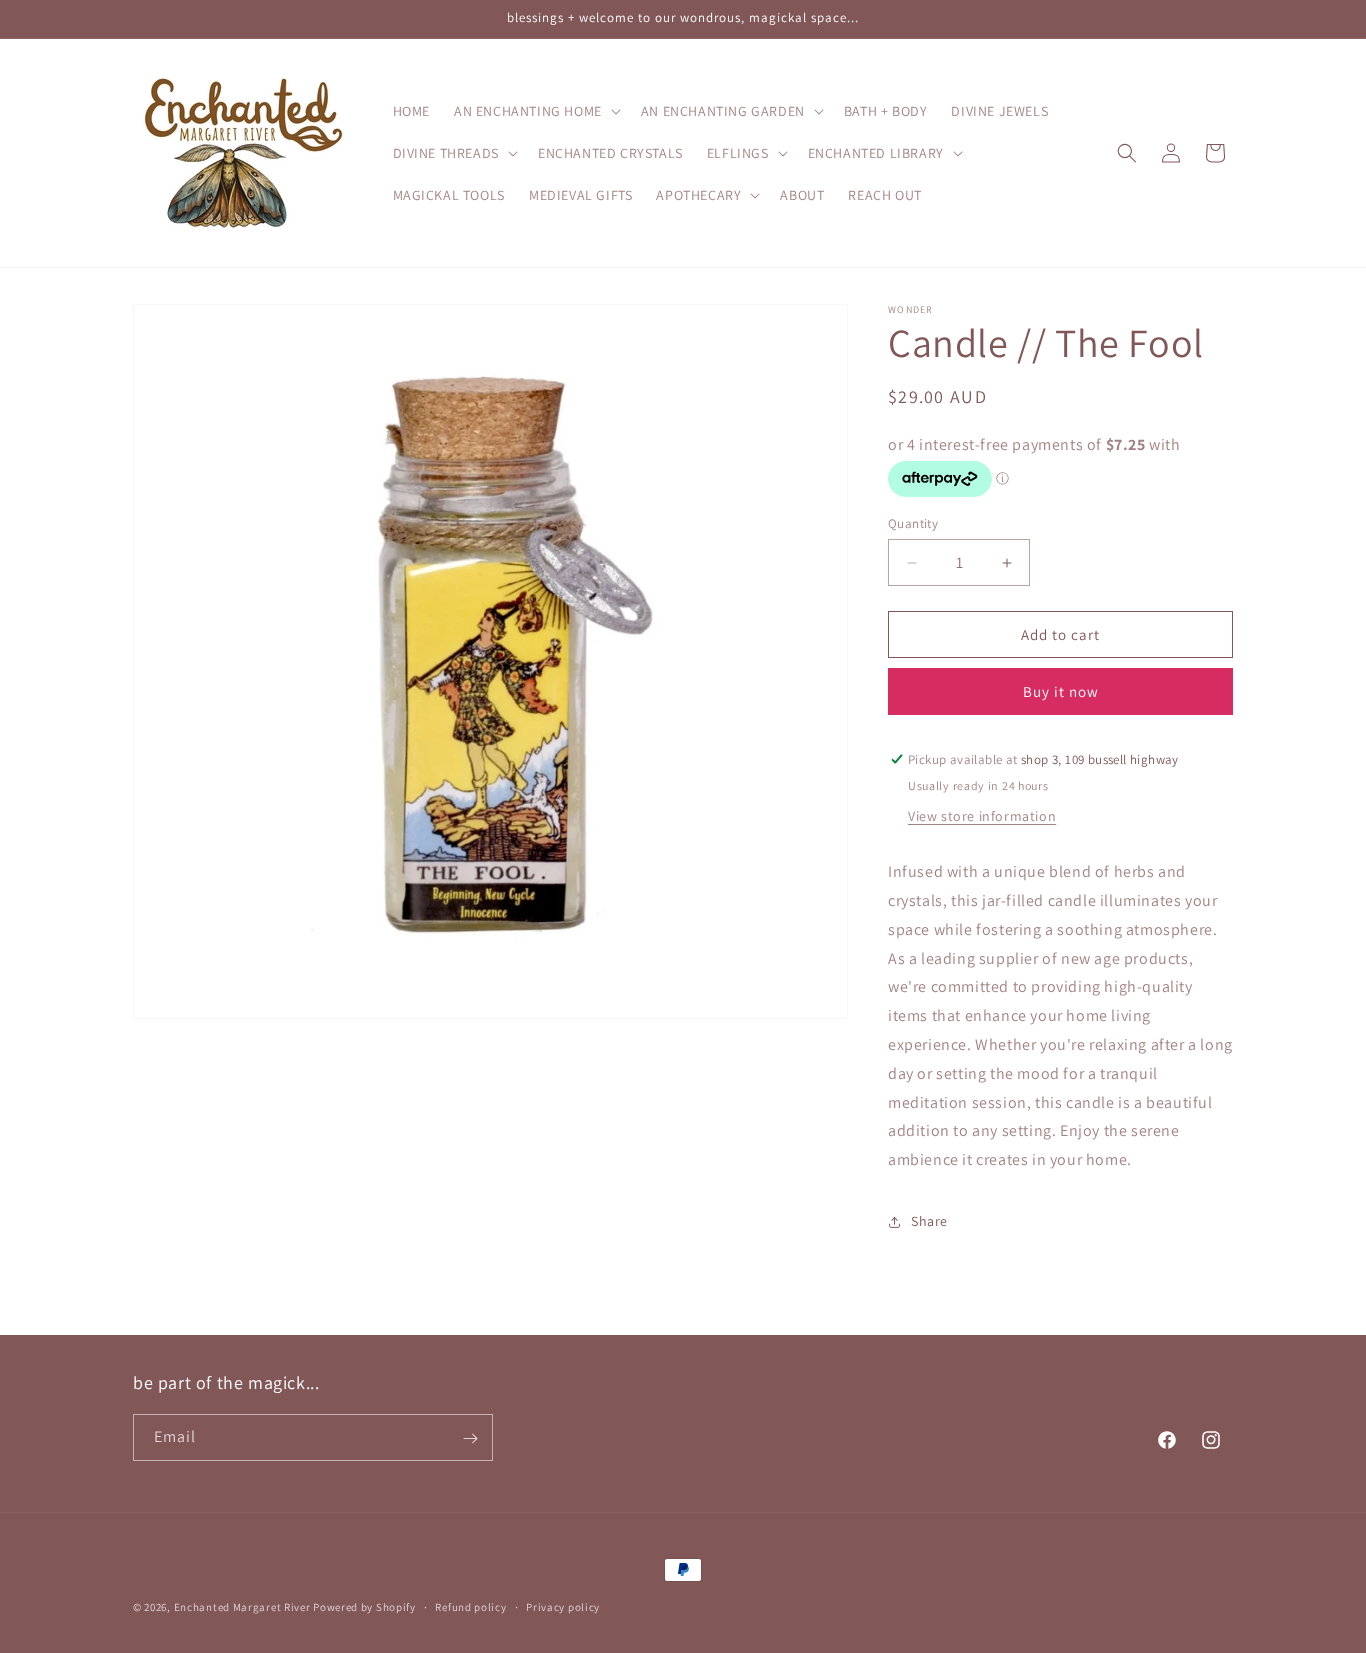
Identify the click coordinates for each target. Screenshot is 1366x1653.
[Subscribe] (470, 1438)
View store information (982, 816)
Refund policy (470, 1606)
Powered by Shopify (364, 1607)
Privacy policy (563, 1606)
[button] (535, 111)
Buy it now (1061, 691)
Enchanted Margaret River (242, 1607)
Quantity (913, 523)
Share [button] (929, 1221)
